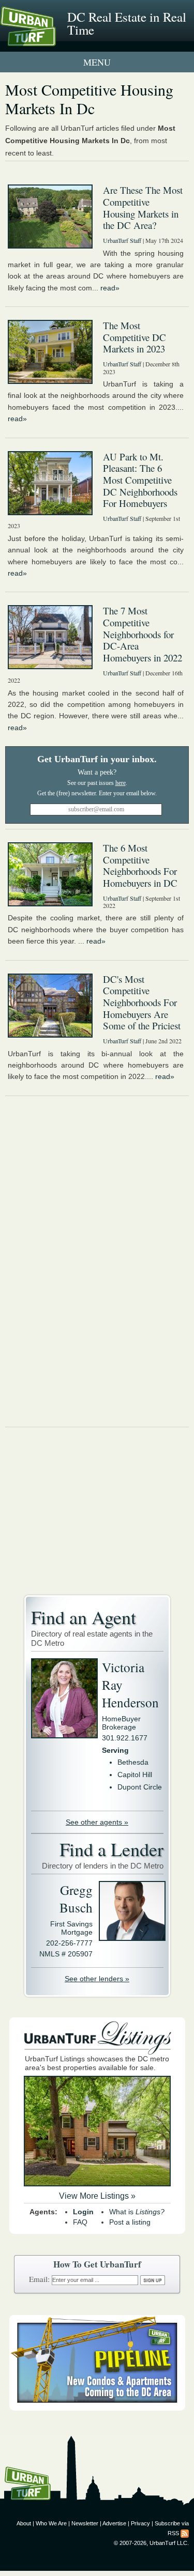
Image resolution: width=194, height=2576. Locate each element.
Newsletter (85, 2523)
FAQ (80, 2222)
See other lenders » (97, 1979)
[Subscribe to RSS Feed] (185, 2533)
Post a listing (130, 2222)
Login (83, 2212)
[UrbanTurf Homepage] (54, 40)
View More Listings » (97, 2196)
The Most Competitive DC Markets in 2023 (135, 337)
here (121, 783)
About (24, 2523)
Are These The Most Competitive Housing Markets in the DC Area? (143, 207)
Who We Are (51, 2523)
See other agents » (97, 1822)
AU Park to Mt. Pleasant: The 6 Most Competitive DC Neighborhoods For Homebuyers (140, 480)
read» (110, 288)
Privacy (140, 2523)
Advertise (114, 2523)
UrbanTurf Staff (122, 240)
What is (137, 2212)
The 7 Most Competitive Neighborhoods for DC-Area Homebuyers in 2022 (143, 634)
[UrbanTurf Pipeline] (97, 2408)
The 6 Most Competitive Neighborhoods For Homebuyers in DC (140, 865)
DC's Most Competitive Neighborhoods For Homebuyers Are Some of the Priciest (142, 1002)
